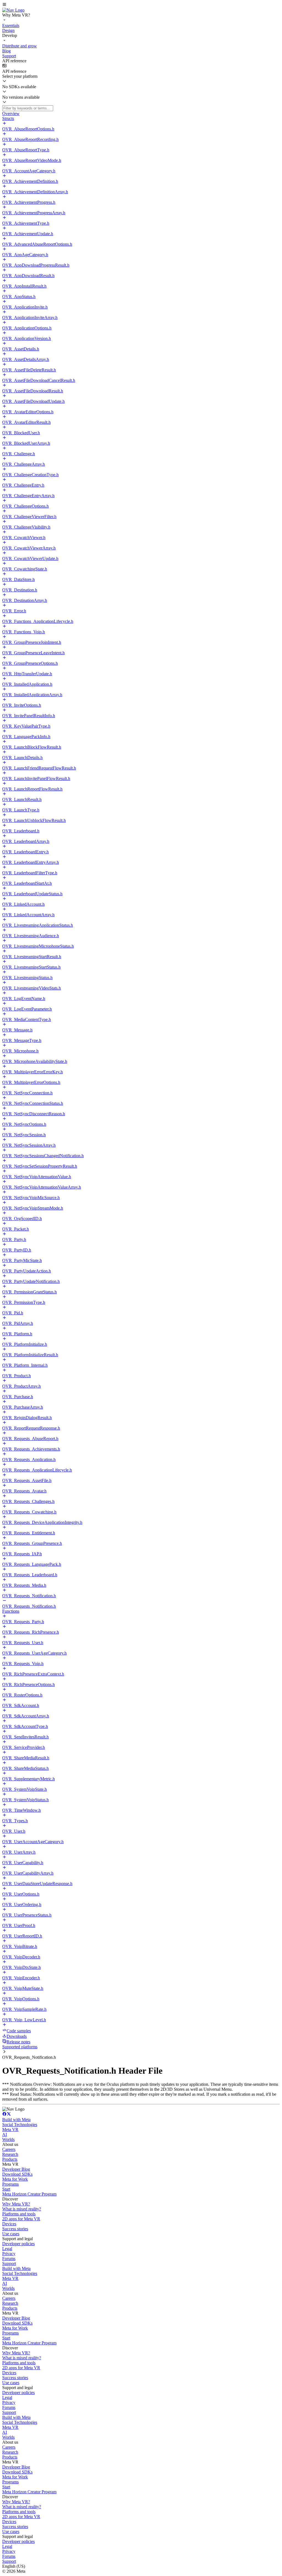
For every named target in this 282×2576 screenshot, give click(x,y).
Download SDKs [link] (17, 2174)
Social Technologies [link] (20, 2125)
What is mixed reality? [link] (22, 2209)
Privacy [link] (9, 2254)
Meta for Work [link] (15, 2179)
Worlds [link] (8, 2139)
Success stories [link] (15, 2229)
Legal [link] (7, 2249)
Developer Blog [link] (16, 2169)
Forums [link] (9, 2259)
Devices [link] (9, 2224)
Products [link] (10, 2159)
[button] (141, 5)
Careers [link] (9, 2149)
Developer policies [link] (18, 2244)
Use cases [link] (11, 2234)
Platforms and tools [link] (19, 2214)
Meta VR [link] (10, 2129)
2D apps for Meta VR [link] (21, 2219)
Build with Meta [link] (16, 2120)
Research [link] (10, 2154)
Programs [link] (10, 2184)
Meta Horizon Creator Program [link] (29, 2194)
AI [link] (5, 2134)
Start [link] (6, 2189)
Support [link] (9, 2263)
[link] (13, 10)
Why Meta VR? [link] (16, 2204)
